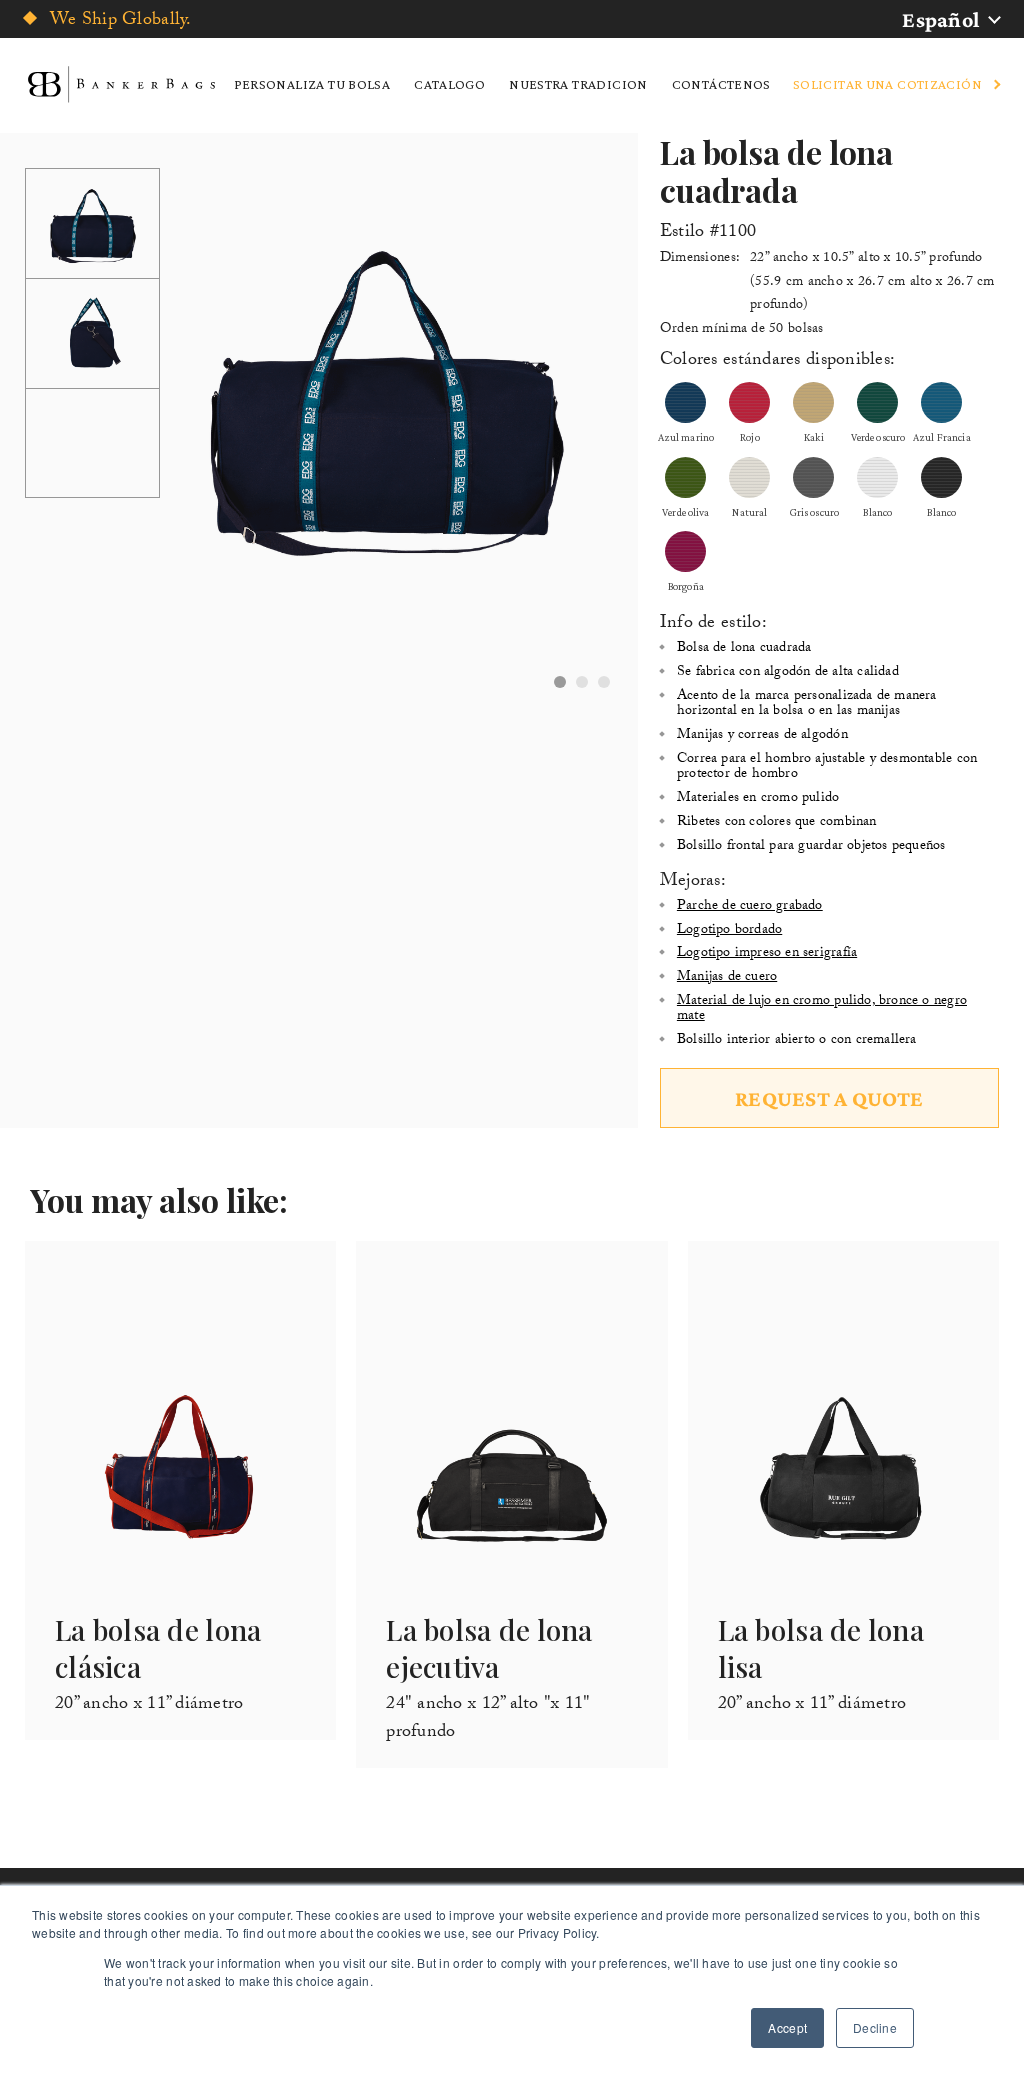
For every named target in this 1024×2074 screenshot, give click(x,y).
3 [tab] (604, 682)
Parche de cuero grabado (750, 907)
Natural (749, 512)
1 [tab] (560, 682)
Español (940, 19)
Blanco (877, 512)
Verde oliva (686, 512)
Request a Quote (829, 1098)
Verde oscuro (878, 437)
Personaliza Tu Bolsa (312, 84)
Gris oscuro (814, 512)
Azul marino (686, 437)
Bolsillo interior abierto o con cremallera (797, 1041)
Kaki (814, 437)
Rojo (750, 437)
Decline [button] (875, 2027)
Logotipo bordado (729, 931)
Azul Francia (942, 437)
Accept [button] (787, 2027)
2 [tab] (582, 682)
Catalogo (449, 84)
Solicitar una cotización (887, 84)
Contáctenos (721, 84)
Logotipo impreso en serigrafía (767, 954)
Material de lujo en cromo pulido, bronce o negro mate (822, 1009)
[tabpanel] (385, 393)
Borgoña (686, 586)
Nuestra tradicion (578, 84)
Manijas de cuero (727, 978)
